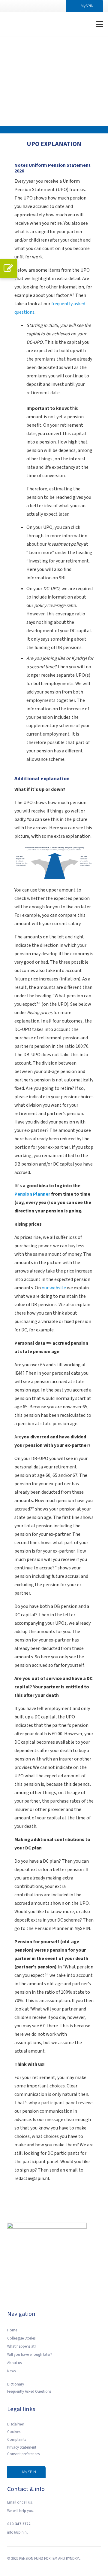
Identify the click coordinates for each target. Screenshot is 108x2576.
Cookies (14, 2432)
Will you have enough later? (30, 2355)
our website (53, 1288)
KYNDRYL (73, 2559)
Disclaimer (16, 2424)
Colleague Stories (21, 2338)
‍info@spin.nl (17, 2532)
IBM (54, 2559)
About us (14, 2363)
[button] (79, 24)
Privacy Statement (22, 2447)
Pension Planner (32, 1194)
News (11, 2371)
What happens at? (22, 2346)
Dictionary (16, 2384)
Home (12, 2330)
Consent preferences (23, 2454)
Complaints (17, 2440)
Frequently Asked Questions (29, 2392)
